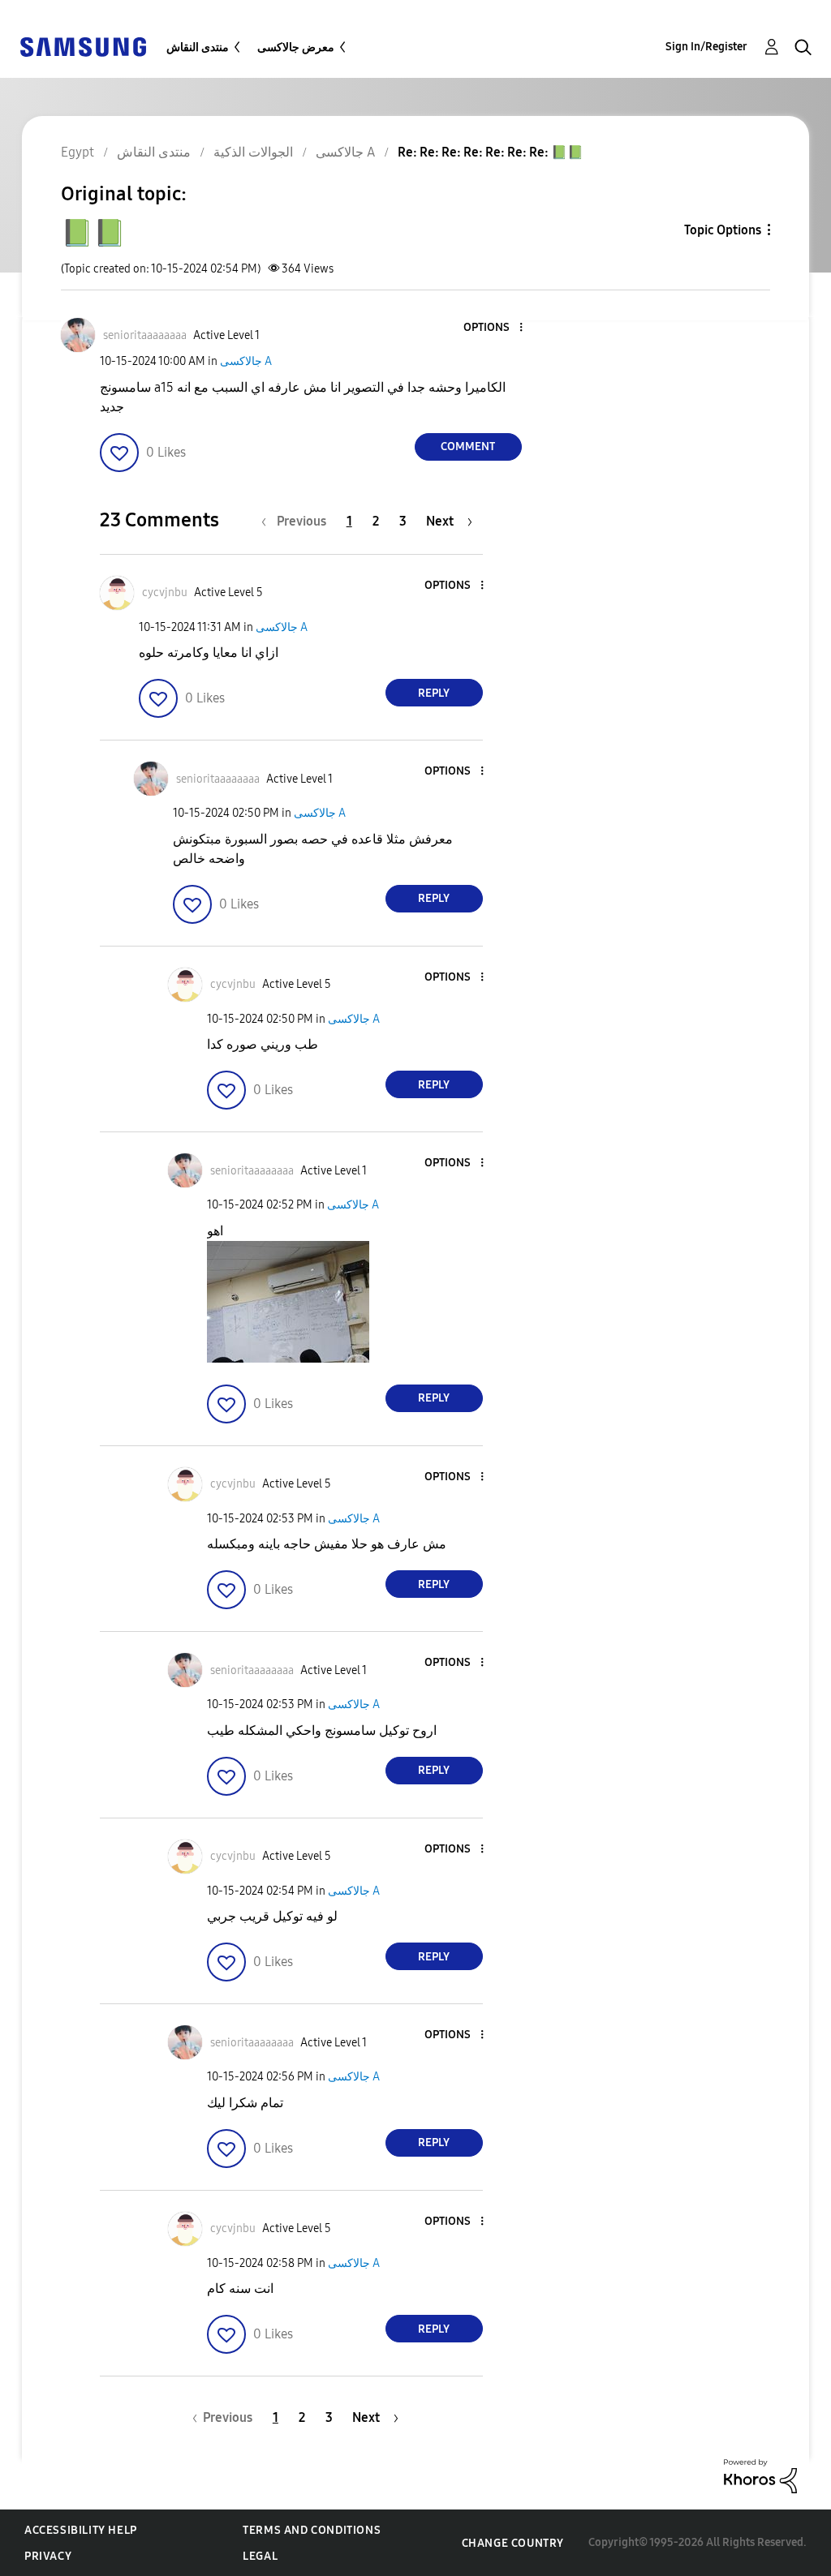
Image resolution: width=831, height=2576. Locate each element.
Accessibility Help (81, 2530)
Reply (434, 693)
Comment (468, 447)
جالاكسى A (246, 361)
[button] (493, 328)
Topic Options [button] (723, 230)
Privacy (48, 2556)
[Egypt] (83, 46)
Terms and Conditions (312, 2530)
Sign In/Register (706, 47)
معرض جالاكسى (296, 47)
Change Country (513, 2543)
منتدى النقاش (198, 47)
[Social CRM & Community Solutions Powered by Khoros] (760, 2475)
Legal (260, 2556)
